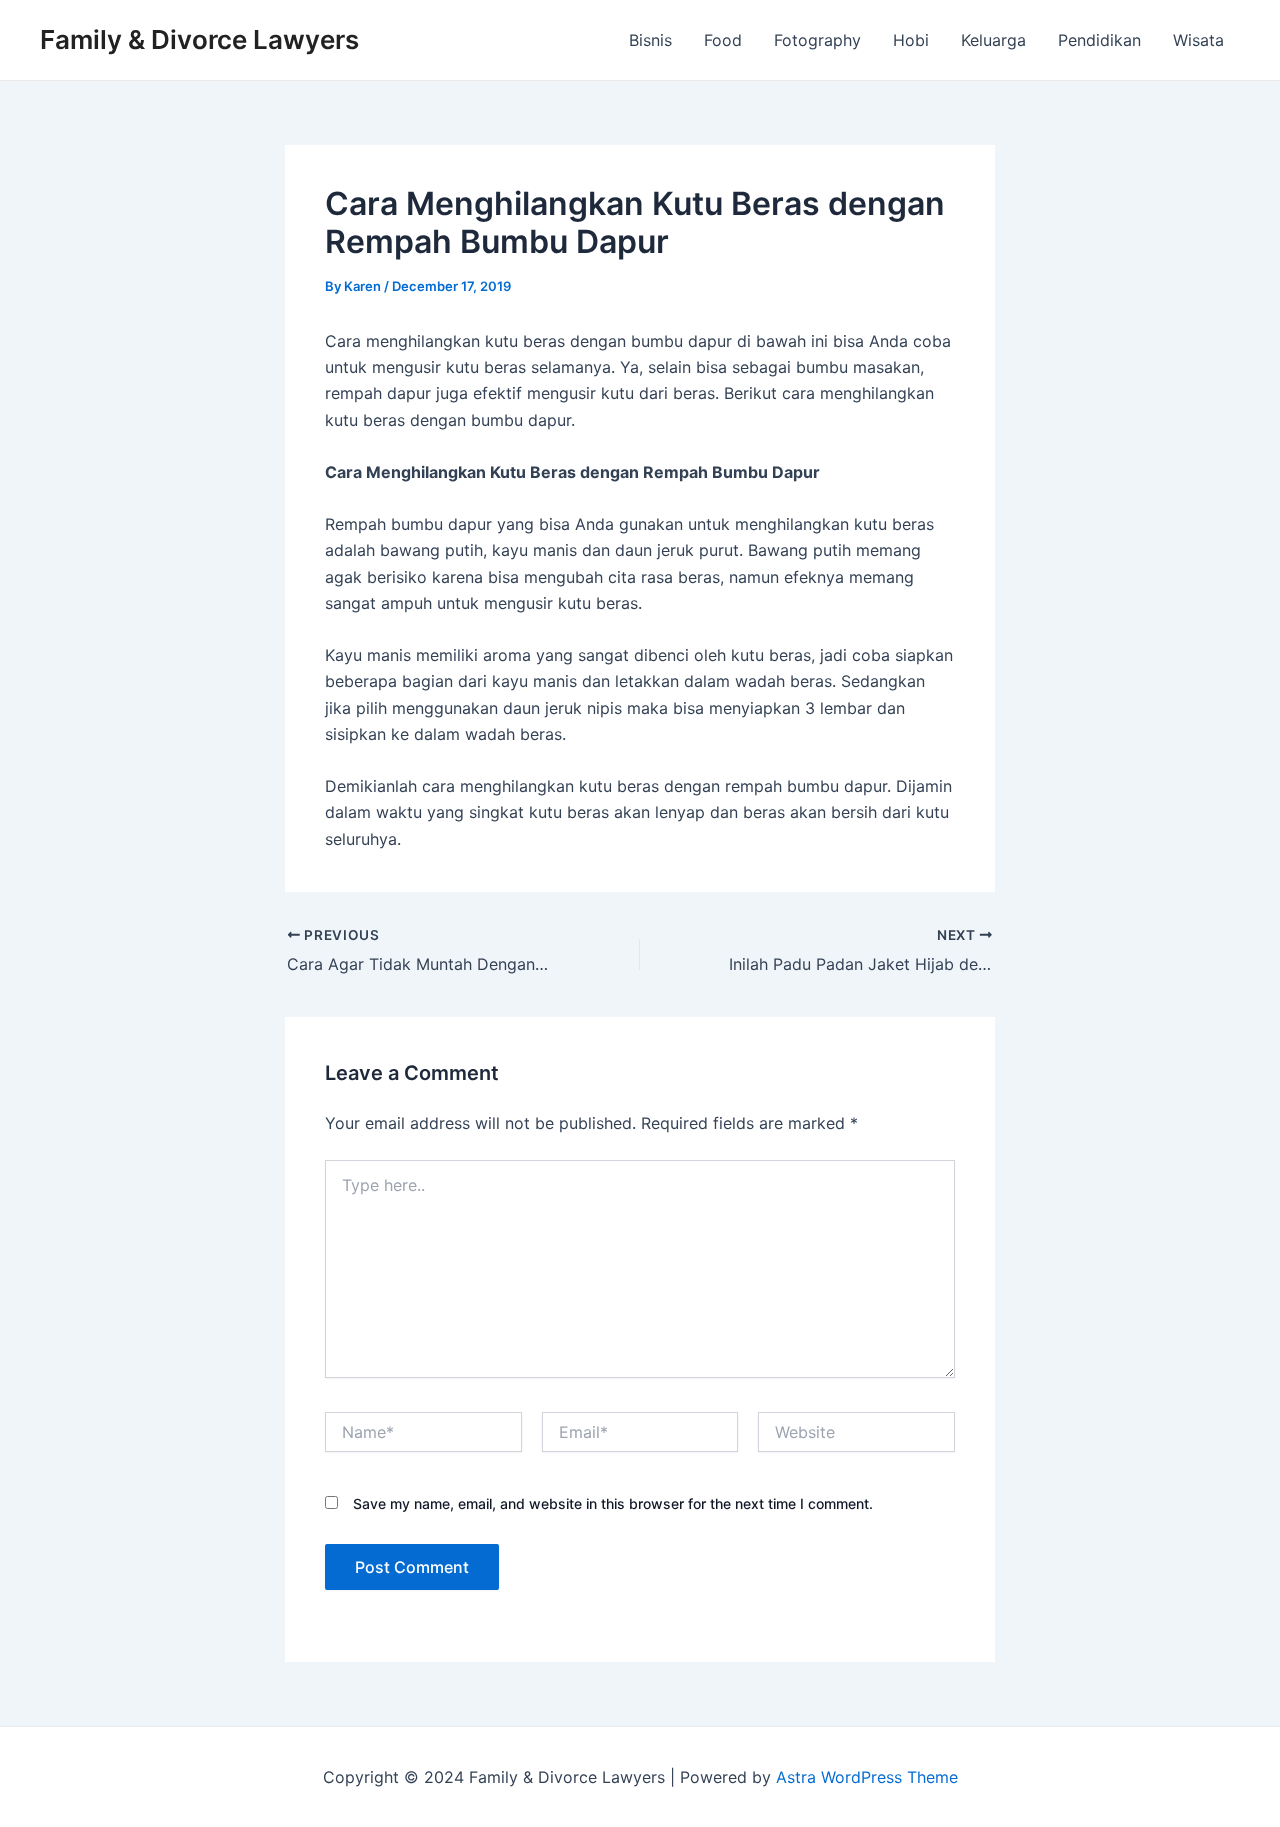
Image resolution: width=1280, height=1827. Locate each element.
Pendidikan (1099, 40)
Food (723, 40)
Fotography (817, 40)
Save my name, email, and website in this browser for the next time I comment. (613, 1503)
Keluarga (993, 40)
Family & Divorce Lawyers (199, 39)
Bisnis (650, 40)
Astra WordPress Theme (867, 1777)
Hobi (911, 40)
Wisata (1198, 40)
